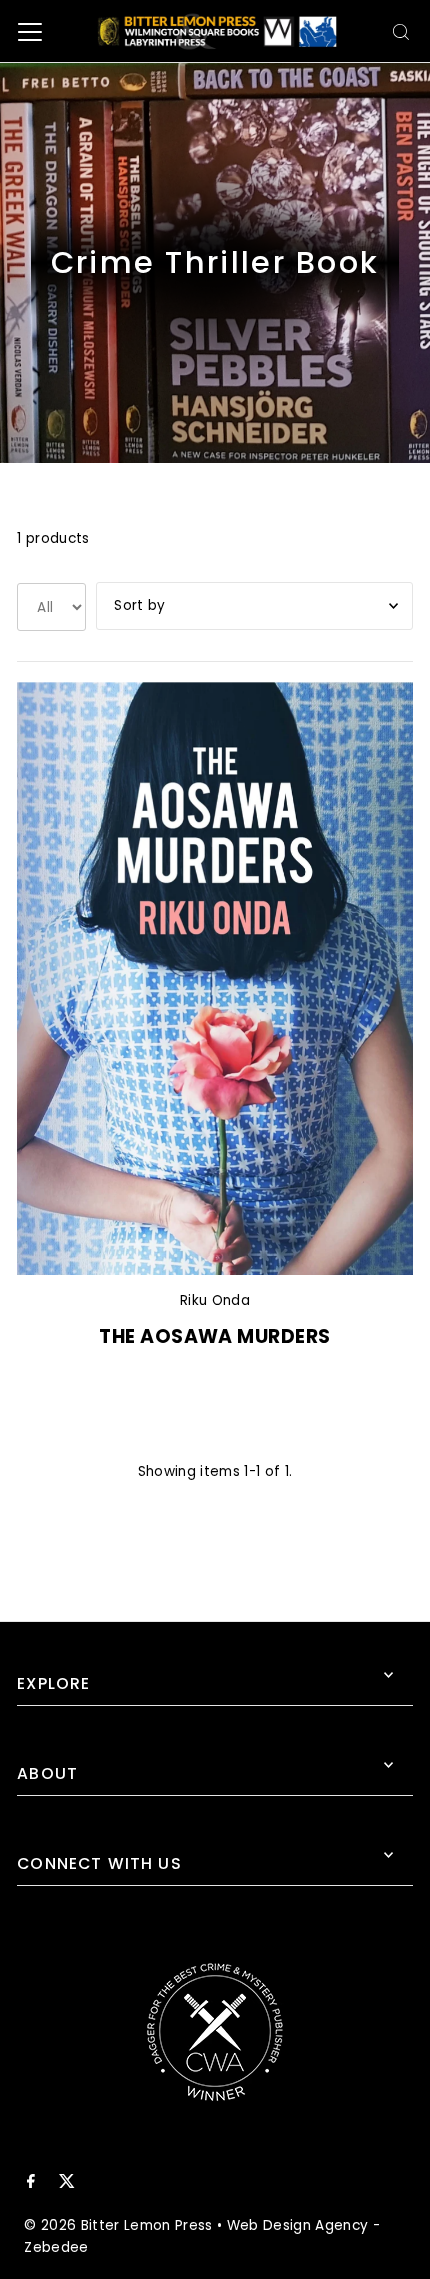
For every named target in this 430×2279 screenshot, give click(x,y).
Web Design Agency (298, 2225)
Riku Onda (215, 1300)
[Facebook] (31, 2184)
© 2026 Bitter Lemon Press (118, 2225)
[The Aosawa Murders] (215, 978)
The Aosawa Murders (215, 1336)
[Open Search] (401, 32)
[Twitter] (67, 2184)
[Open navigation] (30, 32)
